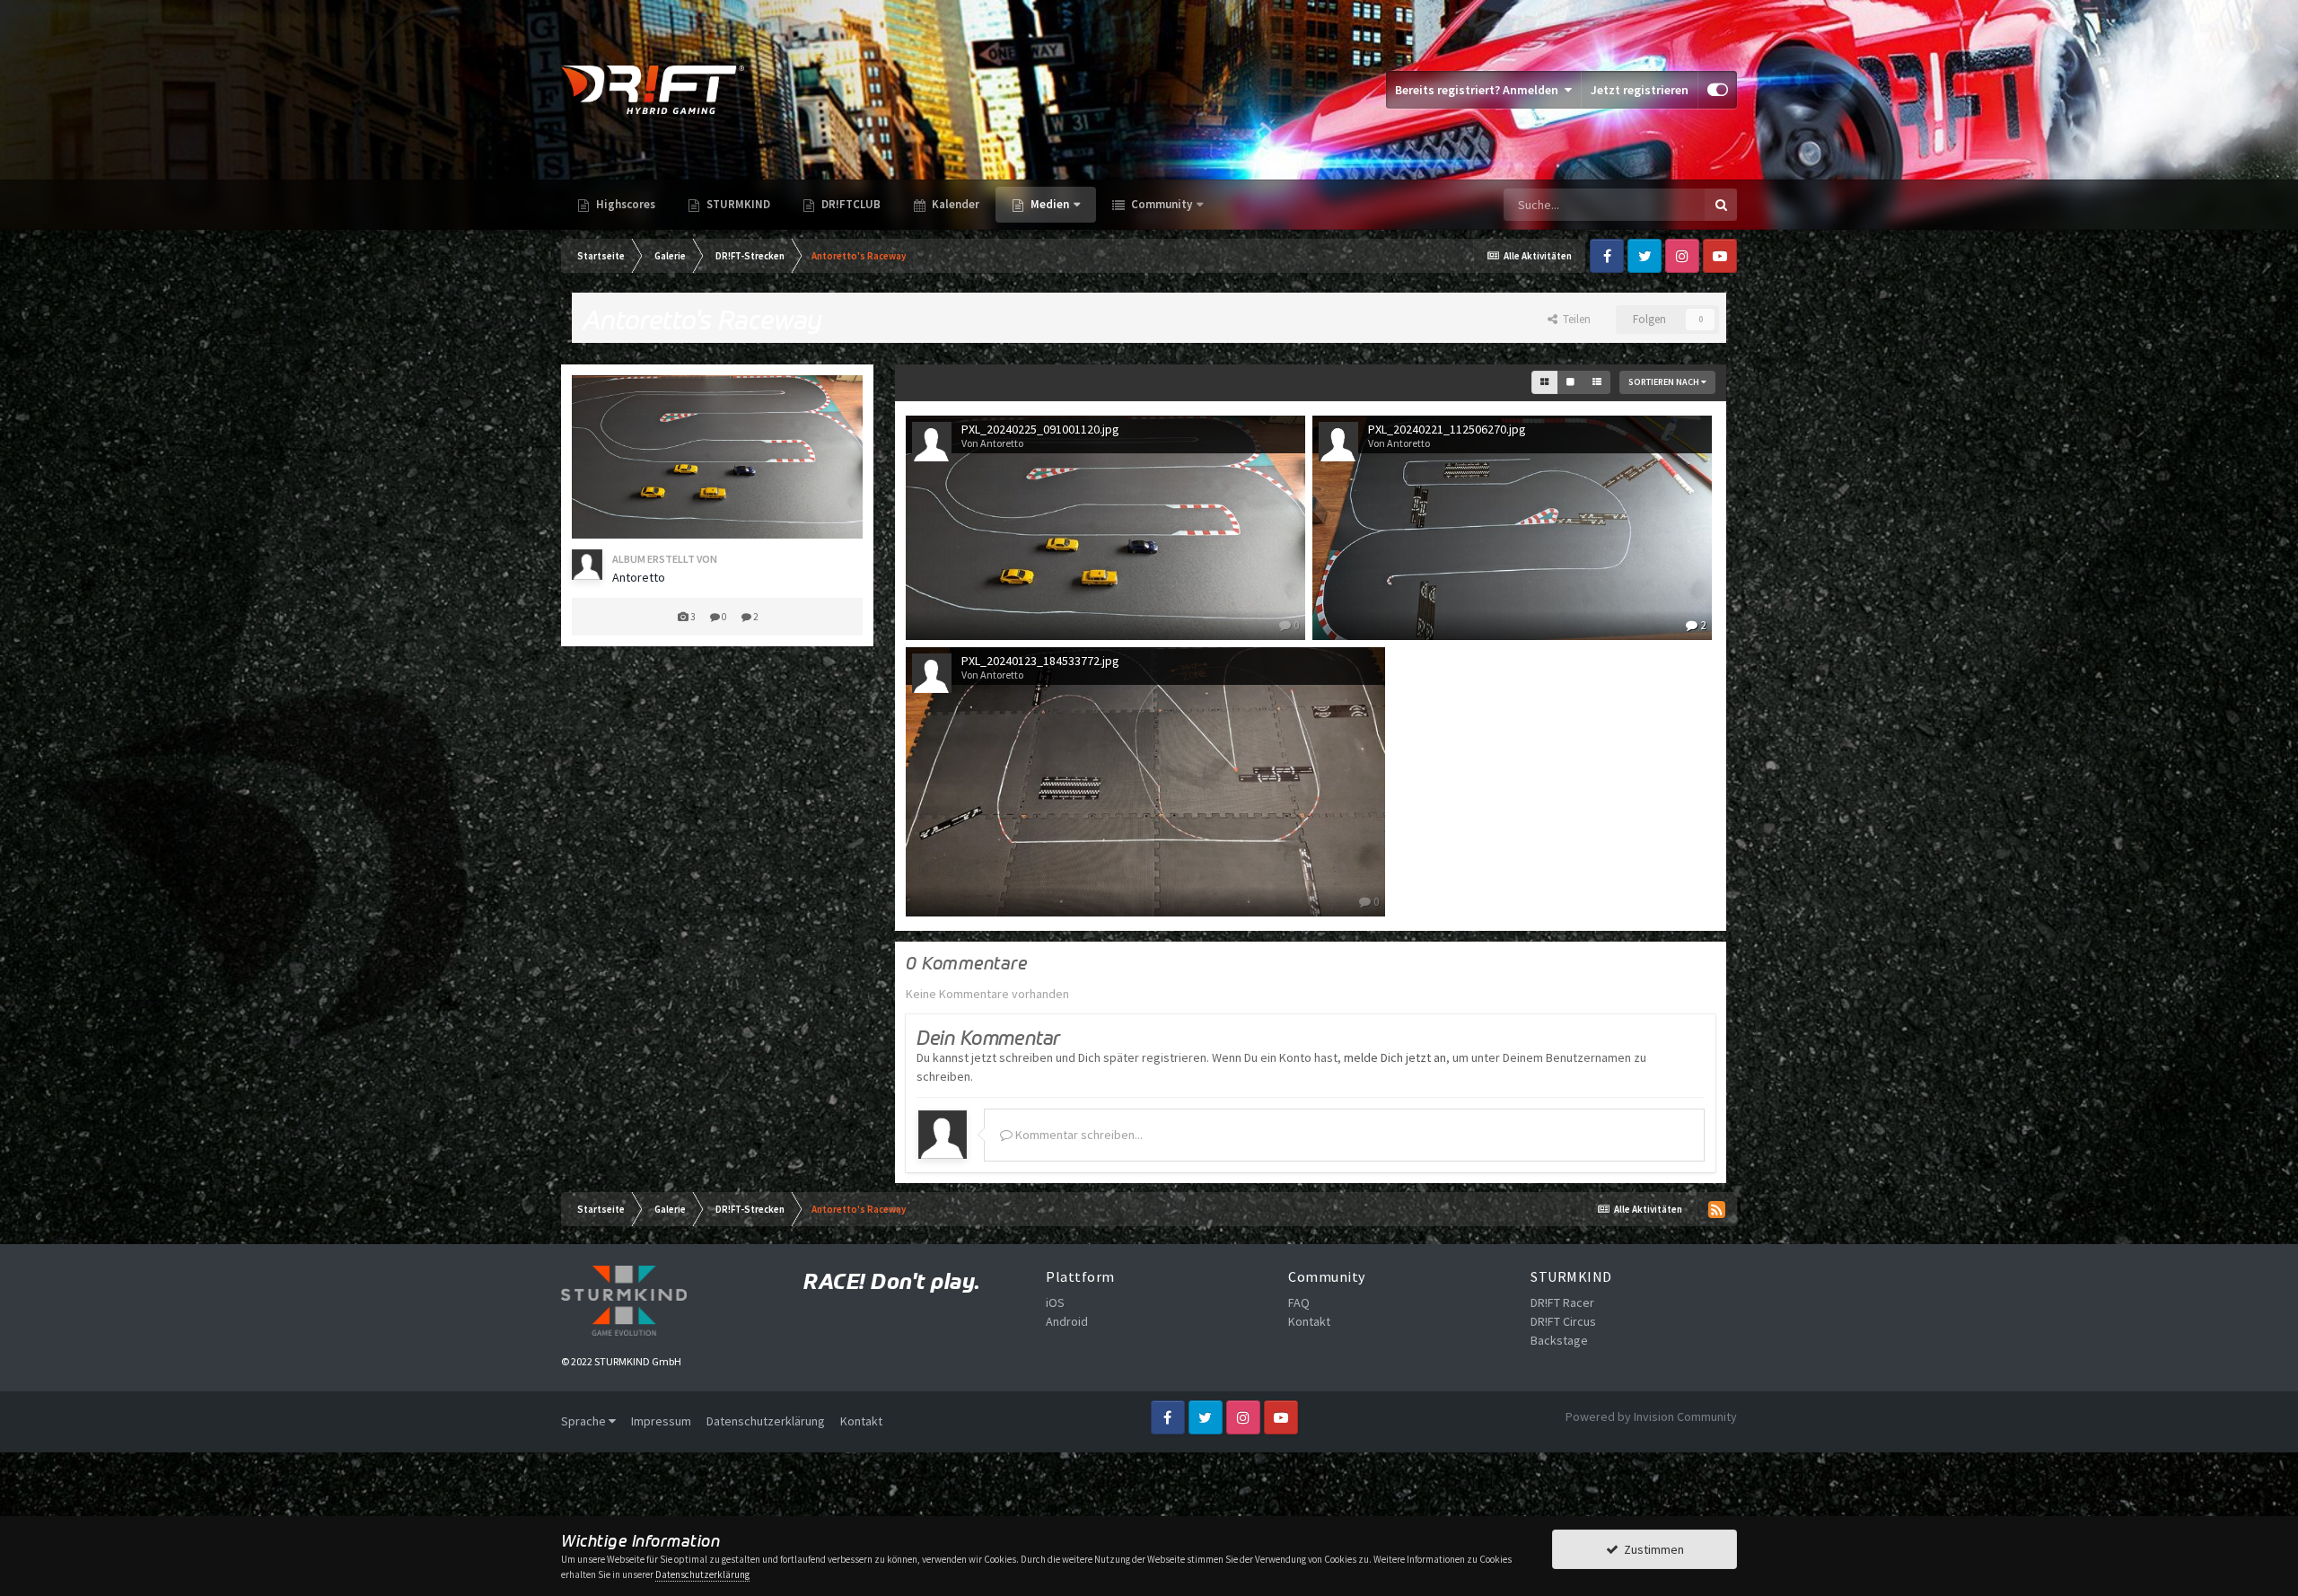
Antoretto (639, 577)
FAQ (1299, 1302)
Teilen (1574, 319)
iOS (1055, 1302)
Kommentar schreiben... (1078, 1135)
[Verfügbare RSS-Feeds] (1716, 1209)
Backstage (1559, 1340)
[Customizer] (1718, 90)
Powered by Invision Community (1651, 1416)
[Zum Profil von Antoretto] (587, 565)
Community (1160, 204)
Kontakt (1309, 1321)
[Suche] (1721, 205)
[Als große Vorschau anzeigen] (1570, 382)
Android (1067, 1321)
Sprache (585, 1421)
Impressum (661, 1421)
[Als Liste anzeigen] (1597, 382)
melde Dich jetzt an (1395, 1057)
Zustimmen (1651, 1549)
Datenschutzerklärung (766, 1421)
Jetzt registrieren (1640, 90)
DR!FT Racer (1562, 1302)
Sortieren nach (1665, 382)
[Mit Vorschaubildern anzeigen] (1544, 382)
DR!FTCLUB (850, 204)
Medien (1050, 204)
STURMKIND (737, 204)
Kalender (954, 204)
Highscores (624, 204)
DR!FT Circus (1563, 1321)
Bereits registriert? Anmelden (1479, 90)
